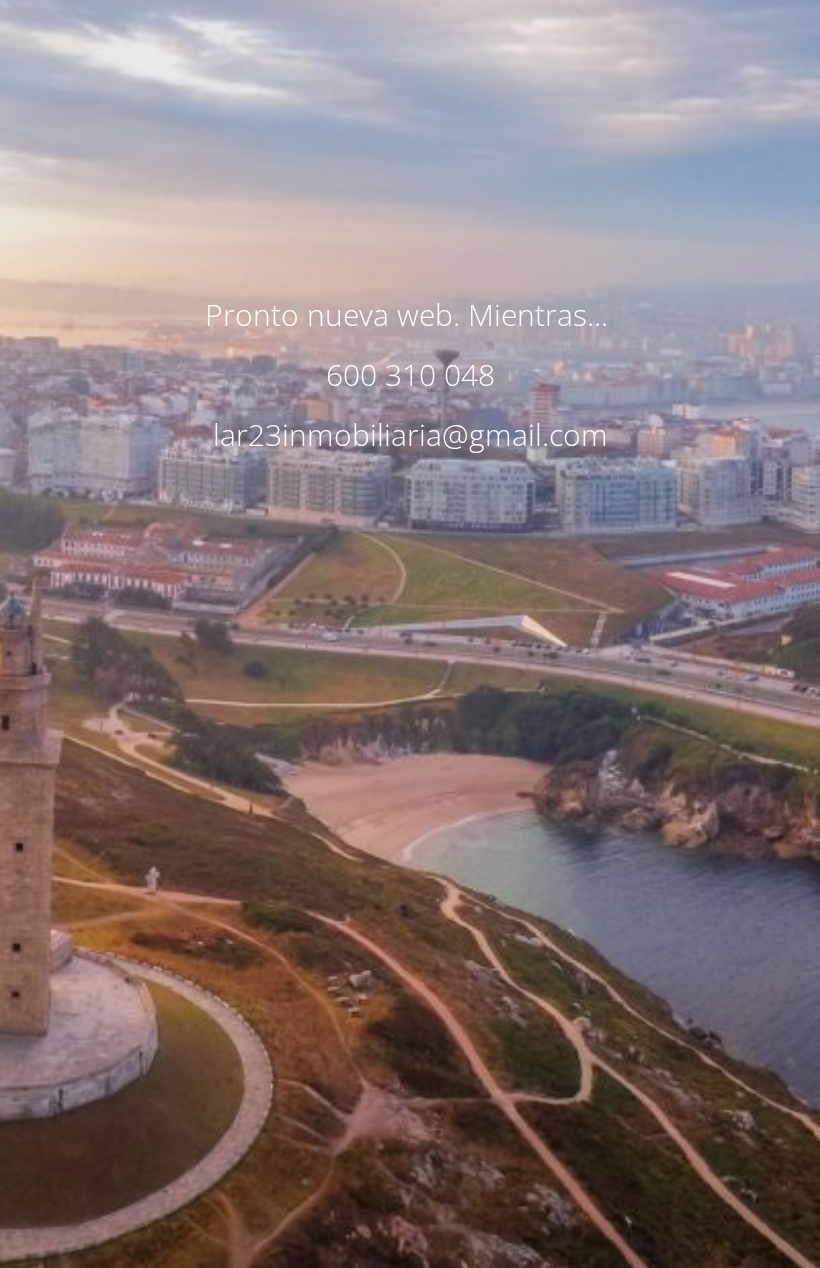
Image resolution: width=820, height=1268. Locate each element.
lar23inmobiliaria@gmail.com (410, 434)
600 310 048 (410, 374)
